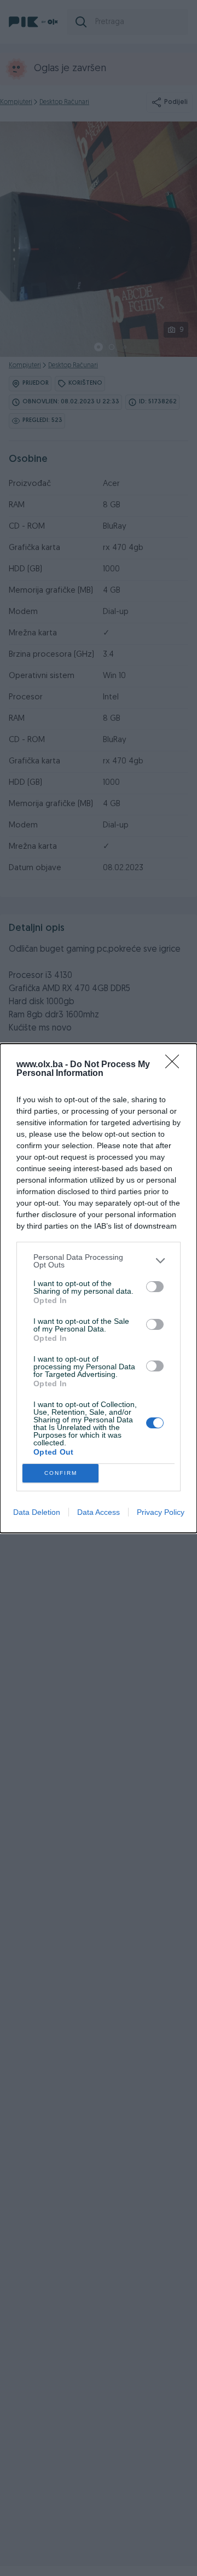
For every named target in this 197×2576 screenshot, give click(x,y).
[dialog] (99, 1288)
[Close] (176, 1065)
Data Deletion (37, 1512)
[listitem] (99, 1261)
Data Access (99, 1512)
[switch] (155, 1287)
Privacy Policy (161, 1512)
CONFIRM (61, 1473)
